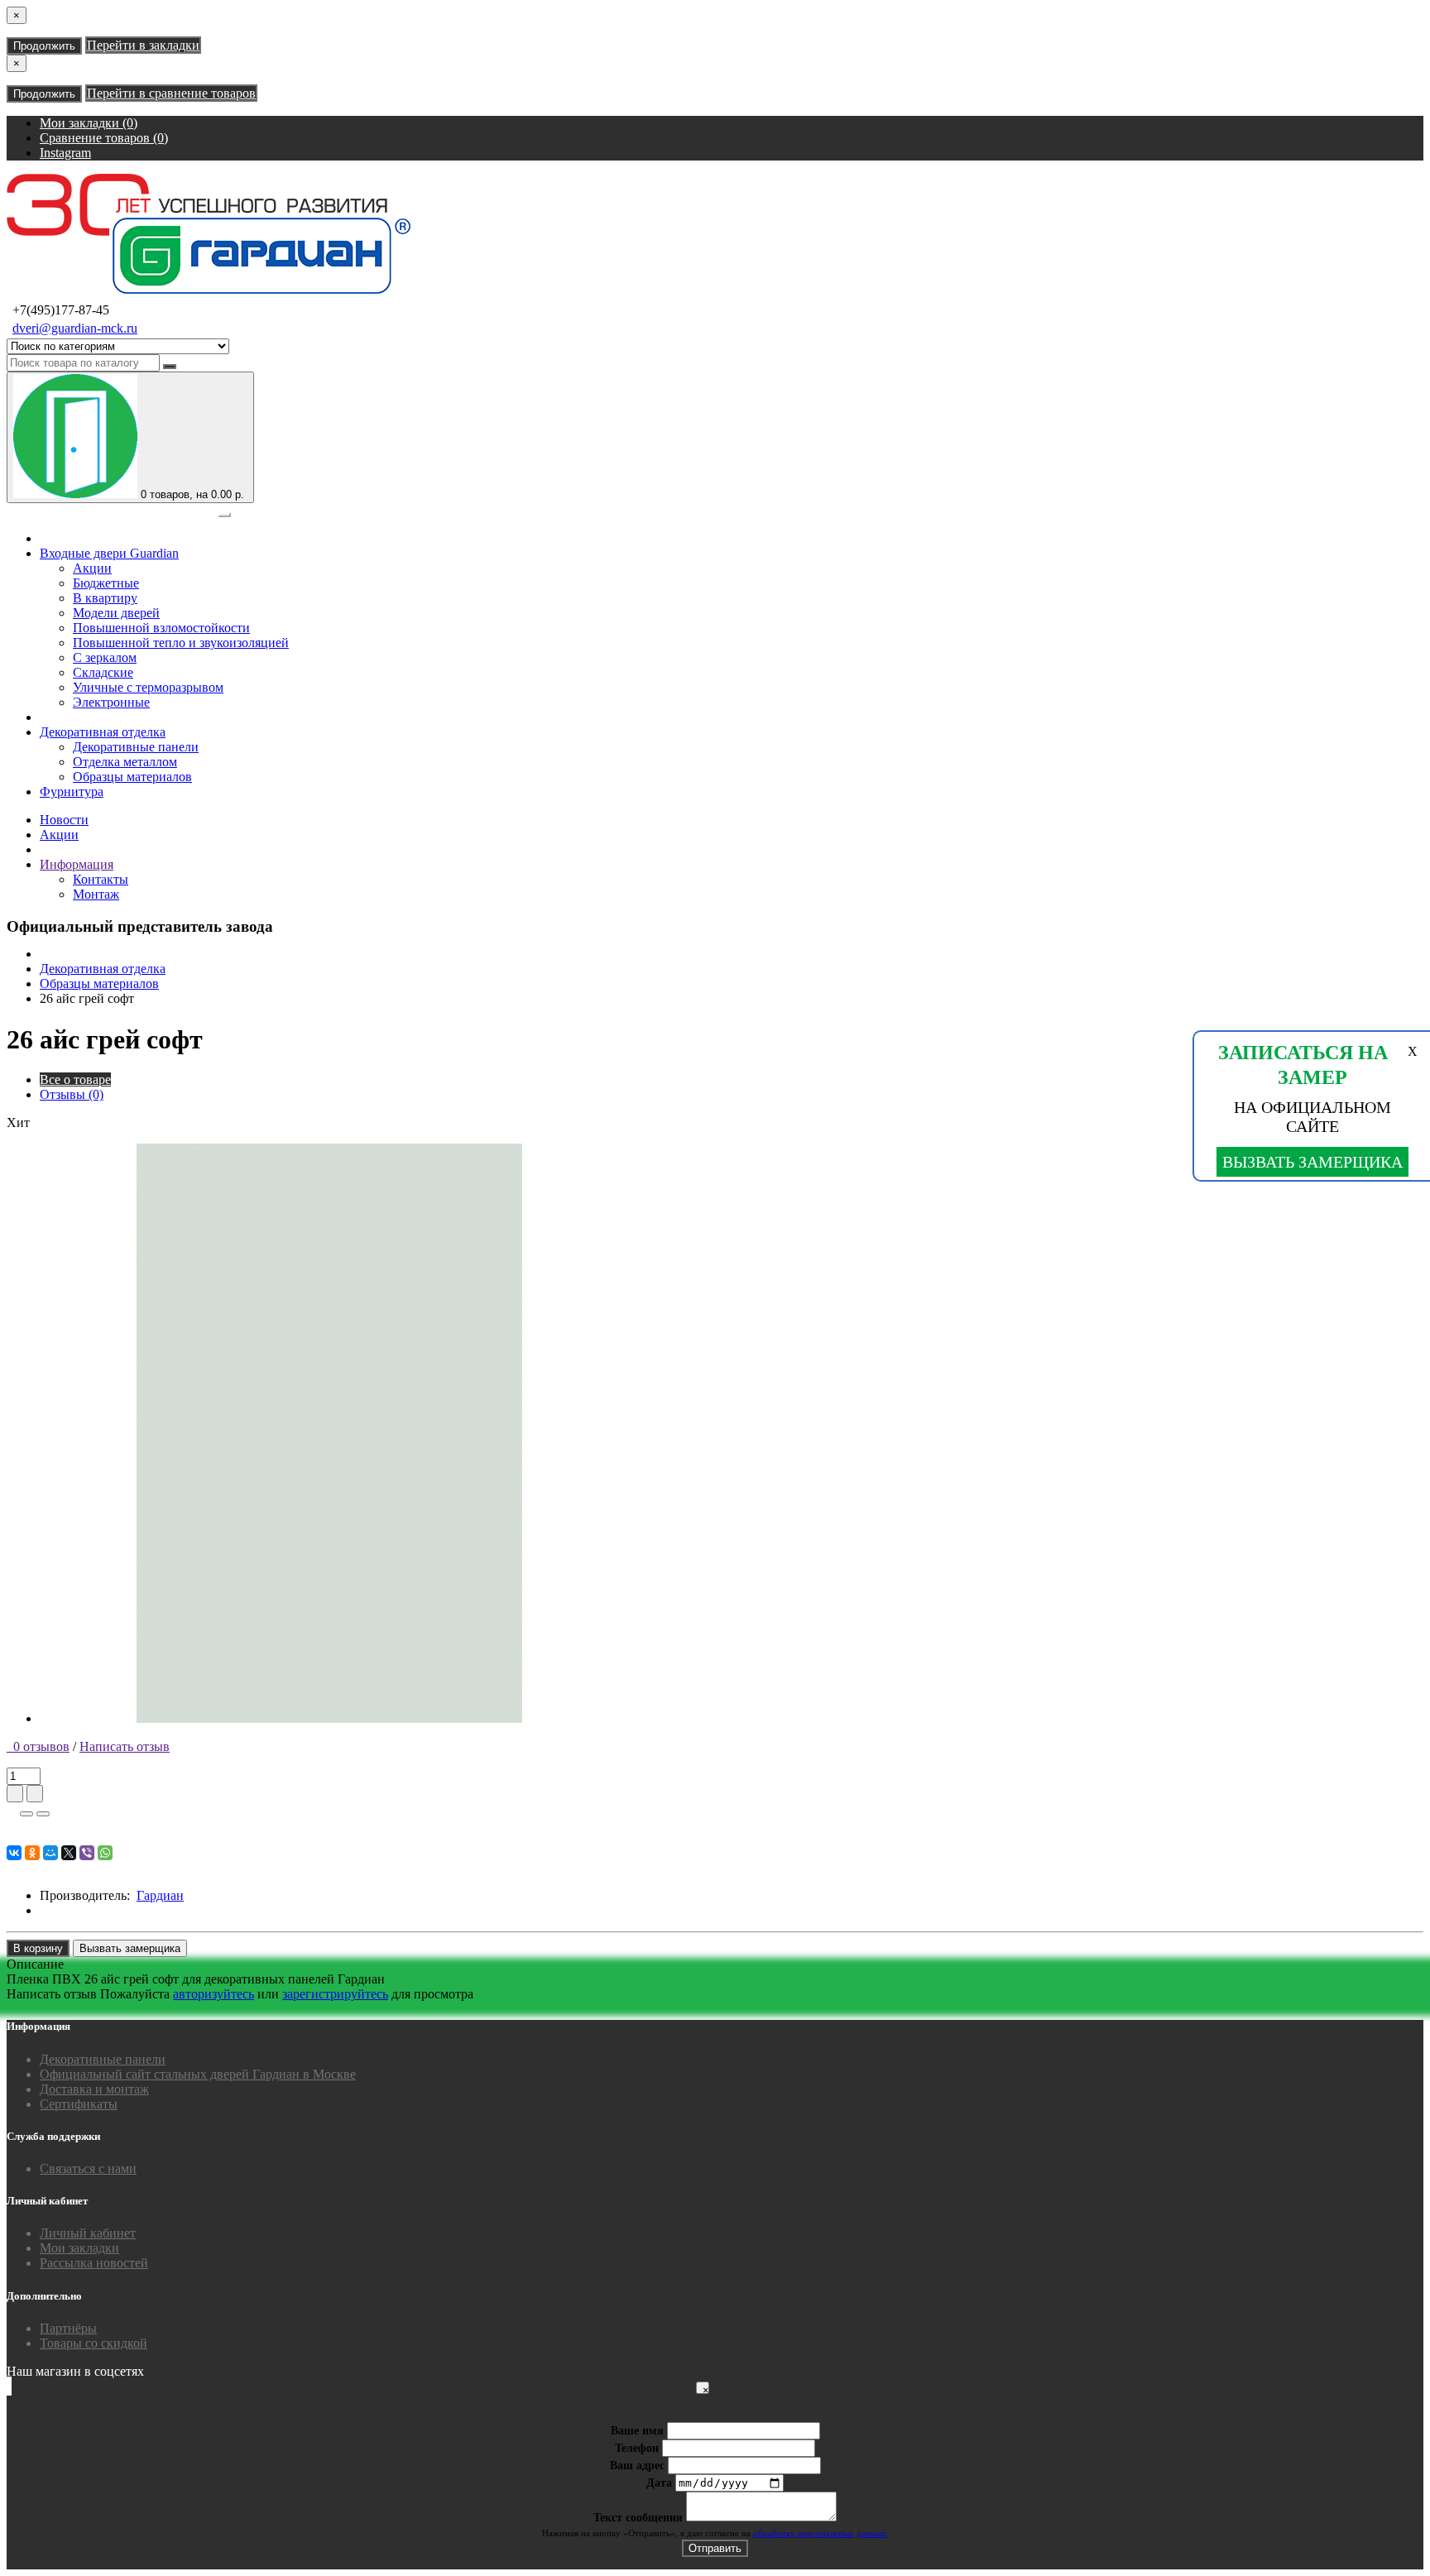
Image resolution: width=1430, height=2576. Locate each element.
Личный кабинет (88, 2233)
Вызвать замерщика (130, 1948)
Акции (59, 835)
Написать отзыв (125, 1746)
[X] (69, 1853)
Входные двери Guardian (109, 553)
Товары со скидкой (94, 2343)
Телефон (637, 2448)
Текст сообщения (638, 2518)
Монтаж (96, 894)
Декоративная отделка (103, 732)
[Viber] (87, 1853)
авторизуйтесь (214, 1994)
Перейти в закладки (143, 45)
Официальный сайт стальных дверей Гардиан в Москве (198, 2074)
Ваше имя (637, 2431)
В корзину (38, 1948)
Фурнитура (72, 792)
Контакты (101, 879)
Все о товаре (75, 1079)
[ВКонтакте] (14, 1853)
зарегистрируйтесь (335, 1994)
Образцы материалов (99, 983)
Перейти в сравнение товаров (171, 93)
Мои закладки (79, 2248)
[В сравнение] (43, 1814)
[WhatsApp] (105, 1853)
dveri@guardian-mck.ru (75, 328)
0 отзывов (38, 1746)
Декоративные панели (103, 2059)
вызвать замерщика (1312, 1162)
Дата (659, 2483)
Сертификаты (79, 2104)
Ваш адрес (637, 2466)
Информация (77, 864)
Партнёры (68, 2328)
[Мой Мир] (50, 1853)
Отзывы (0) (72, 1094)
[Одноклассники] (32, 1853)
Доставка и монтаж (94, 2089)
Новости (64, 820)
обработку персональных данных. (821, 2533)
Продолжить (44, 46)
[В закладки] (26, 1814)
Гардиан (160, 1895)
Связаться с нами (88, 2168)
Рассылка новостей (94, 2263)
